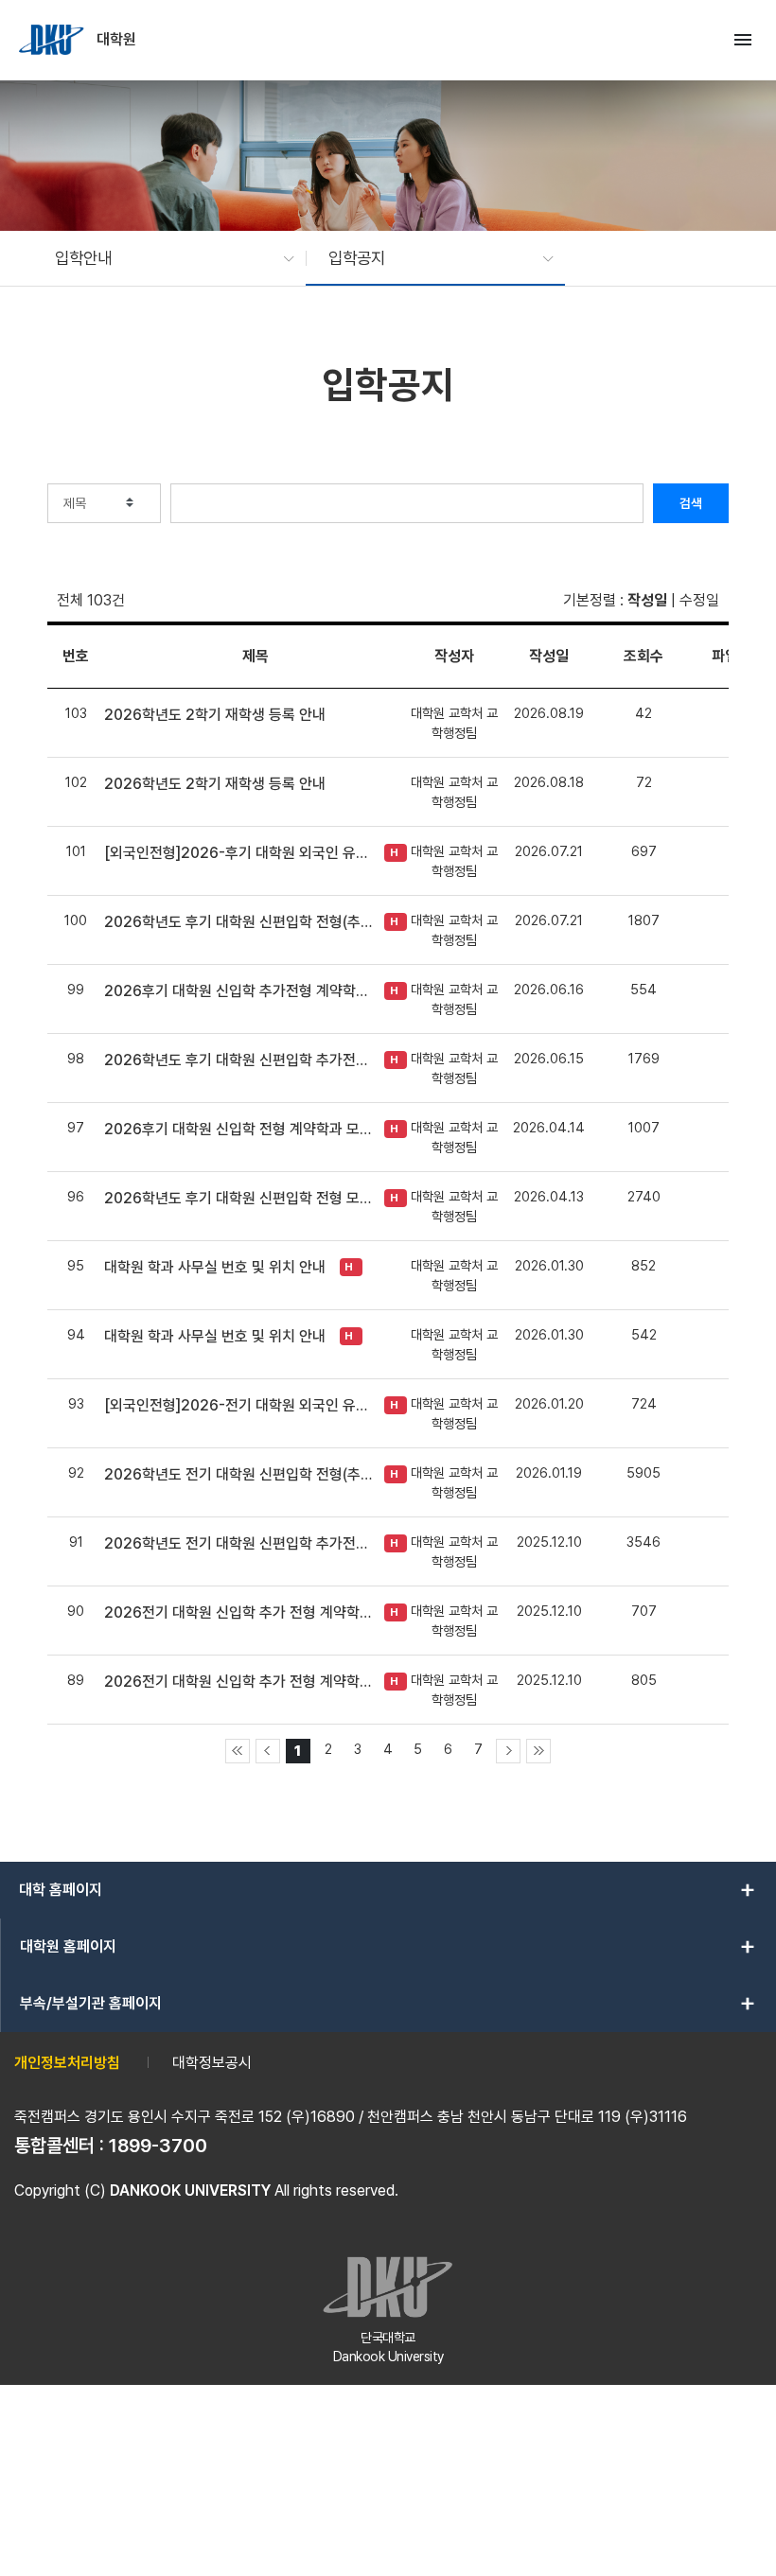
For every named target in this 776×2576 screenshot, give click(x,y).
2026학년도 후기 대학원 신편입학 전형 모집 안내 (239, 1198)
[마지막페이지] (538, 1751)
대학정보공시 (212, 2063)
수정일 (699, 600)
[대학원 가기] (53, 40)
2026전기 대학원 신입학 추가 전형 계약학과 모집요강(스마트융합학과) (239, 1612)
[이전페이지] (268, 1751)
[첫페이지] (238, 1751)
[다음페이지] (508, 1751)
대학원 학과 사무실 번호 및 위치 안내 (215, 1267)
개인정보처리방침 (67, 2063)
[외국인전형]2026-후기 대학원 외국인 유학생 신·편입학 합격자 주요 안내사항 (239, 853)
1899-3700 (158, 2146)
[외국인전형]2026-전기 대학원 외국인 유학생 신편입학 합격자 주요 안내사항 (239, 1405)
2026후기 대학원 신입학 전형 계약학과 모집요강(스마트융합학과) (239, 1129)
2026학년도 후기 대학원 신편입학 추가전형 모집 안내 (239, 1060)
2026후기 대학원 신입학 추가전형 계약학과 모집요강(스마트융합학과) (239, 991)
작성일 (647, 600)
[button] (165, 258)
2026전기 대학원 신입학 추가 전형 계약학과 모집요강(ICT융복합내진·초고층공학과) (239, 1682)
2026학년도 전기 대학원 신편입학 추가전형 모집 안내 (239, 1543)
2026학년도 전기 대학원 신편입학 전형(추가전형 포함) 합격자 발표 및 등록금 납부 (239, 1474)
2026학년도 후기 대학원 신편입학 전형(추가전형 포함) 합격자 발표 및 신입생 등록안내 (239, 922)
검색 (691, 503)
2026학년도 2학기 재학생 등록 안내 (215, 715)
